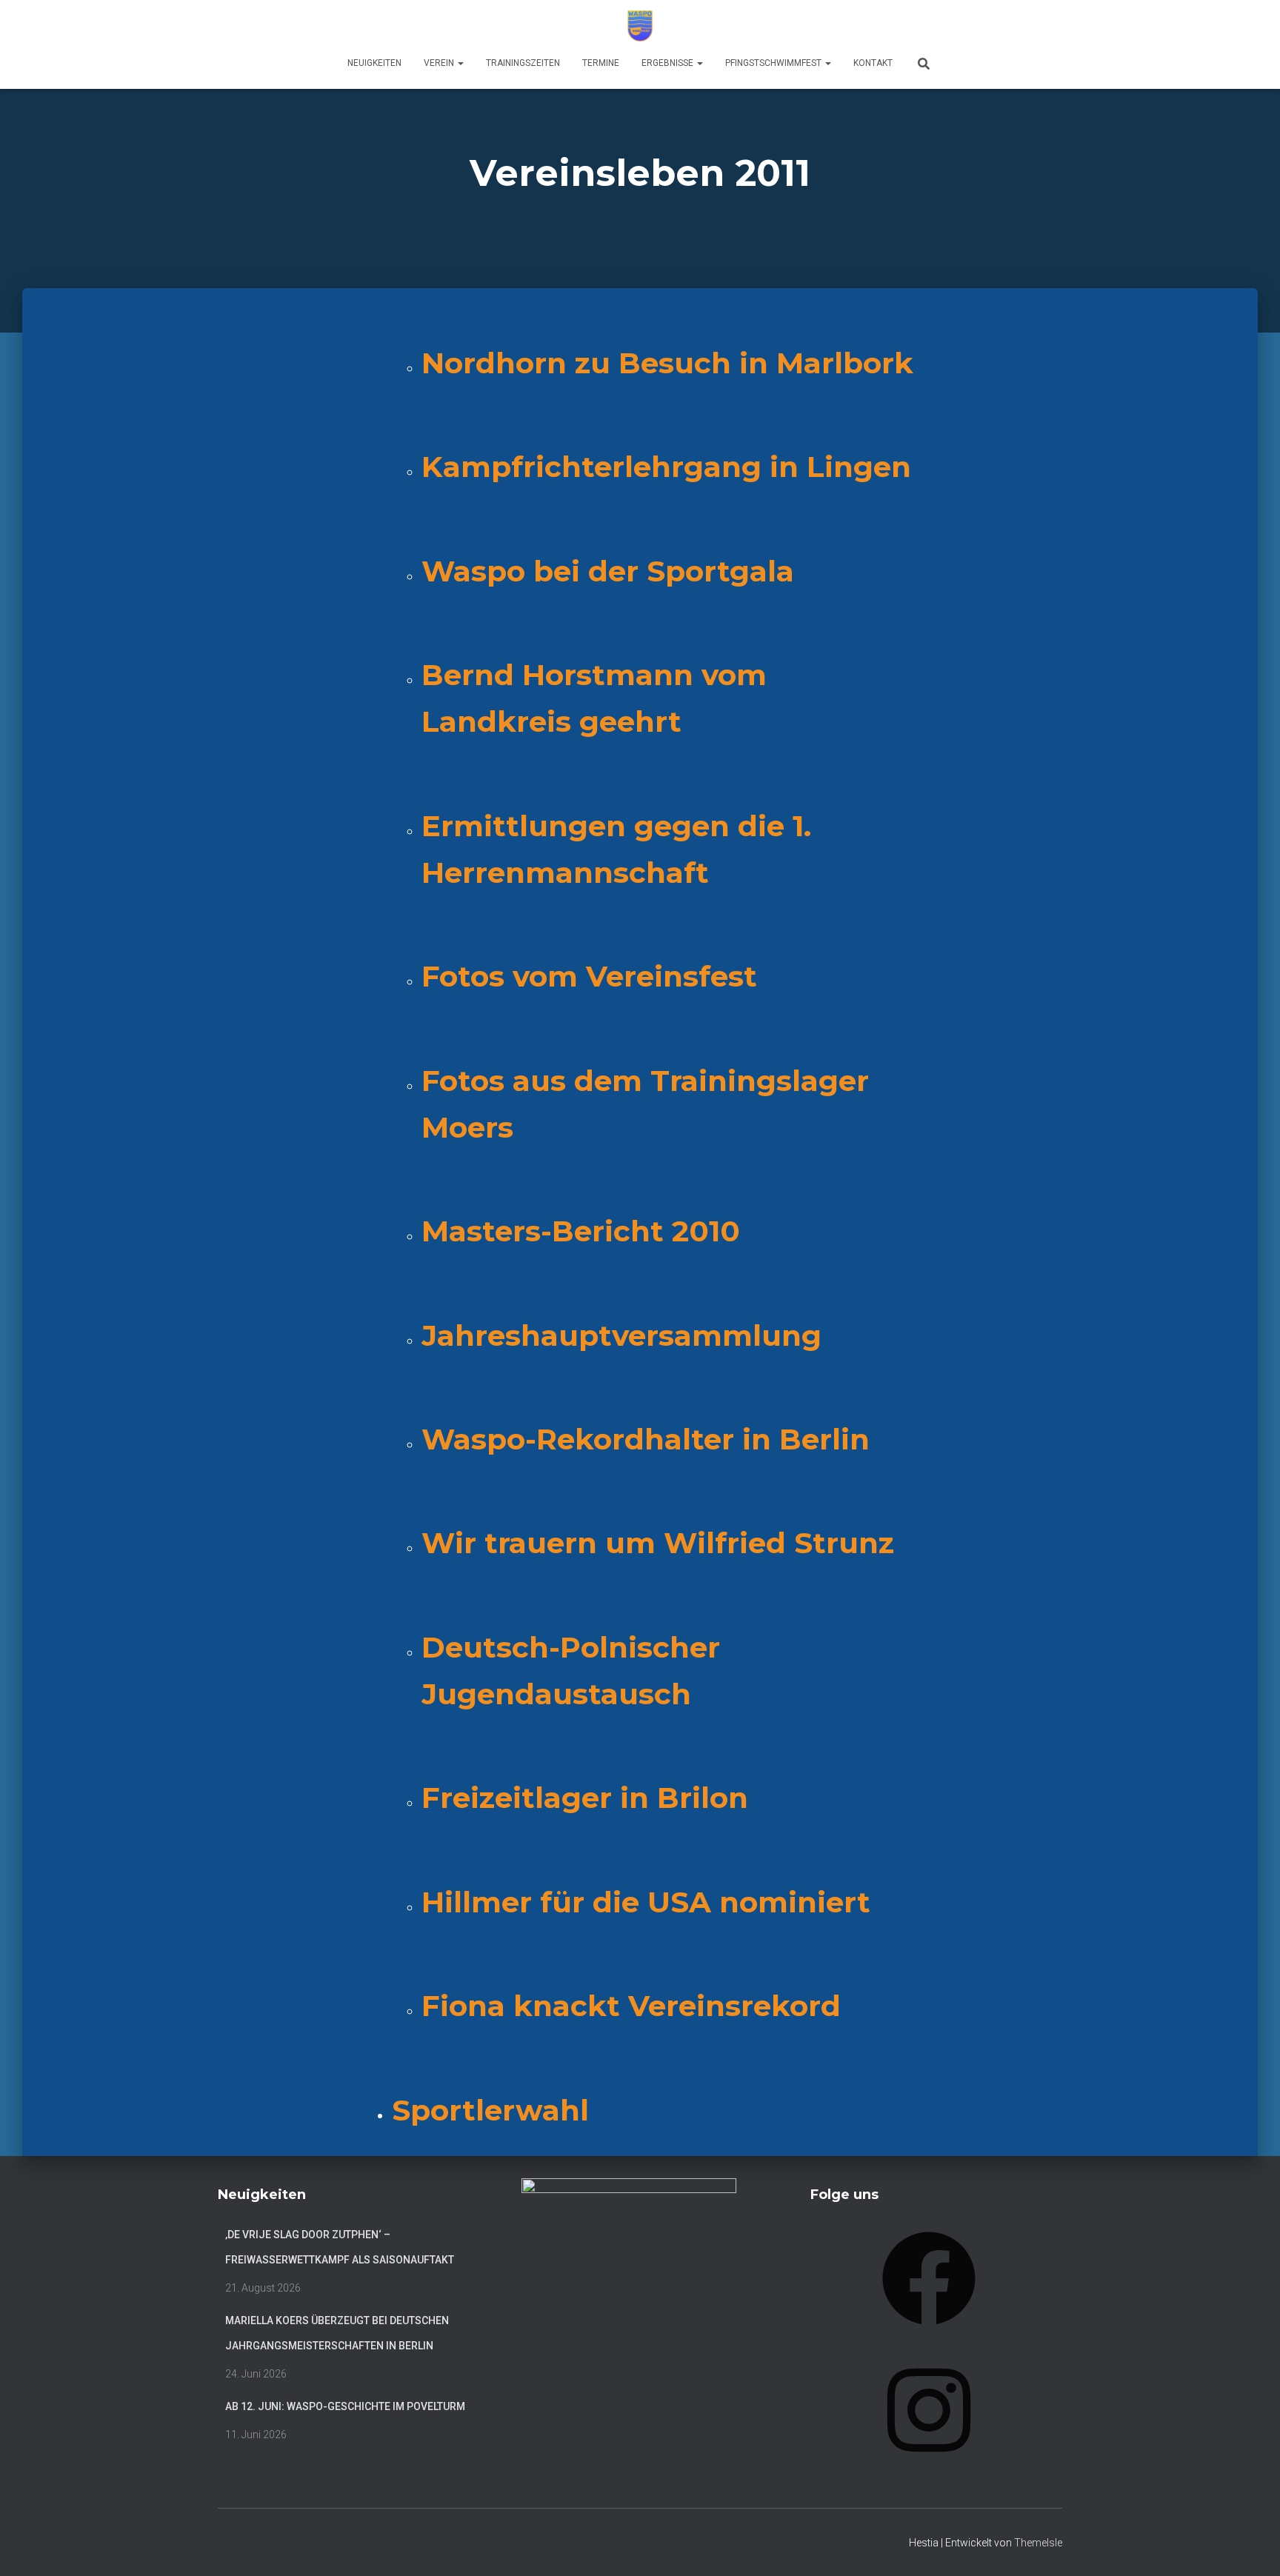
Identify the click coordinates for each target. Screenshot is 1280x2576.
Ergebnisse (669, 63)
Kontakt (873, 63)
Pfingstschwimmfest (774, 63)
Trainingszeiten (523, 63)
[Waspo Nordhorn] (640, 26)
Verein (440, 63)
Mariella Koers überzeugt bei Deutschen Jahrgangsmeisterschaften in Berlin (337, 2333)
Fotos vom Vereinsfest (589, 976)
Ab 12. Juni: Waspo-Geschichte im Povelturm (345, 2406)
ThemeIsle (1038, 2543)
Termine (601, 63)
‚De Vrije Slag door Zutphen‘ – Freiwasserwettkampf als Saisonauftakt (340, 2247)
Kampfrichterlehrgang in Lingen (666, 467)
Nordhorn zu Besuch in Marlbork (667, 363)
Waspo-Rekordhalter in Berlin (646, 1439)
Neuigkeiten (374, 63)
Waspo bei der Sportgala (608, 571)
